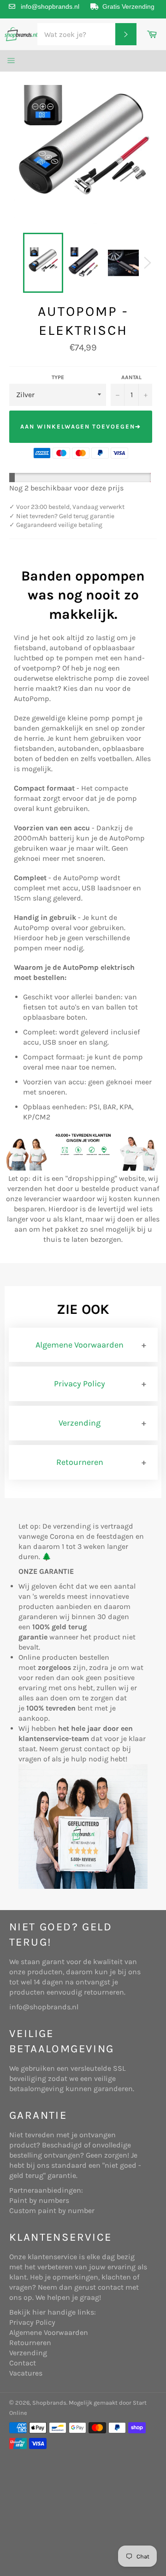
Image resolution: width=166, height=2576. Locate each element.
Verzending (80, 1423)
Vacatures (26, 2373)
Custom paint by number (52, 2210)
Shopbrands (49, 2403)
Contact (23, 2363)
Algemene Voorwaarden (80, 1345)
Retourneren (80, 1462)
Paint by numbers (39, 2200)
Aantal (131, 377)
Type (58, 377)
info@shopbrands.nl (50, 6)
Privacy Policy (80, 1384)
